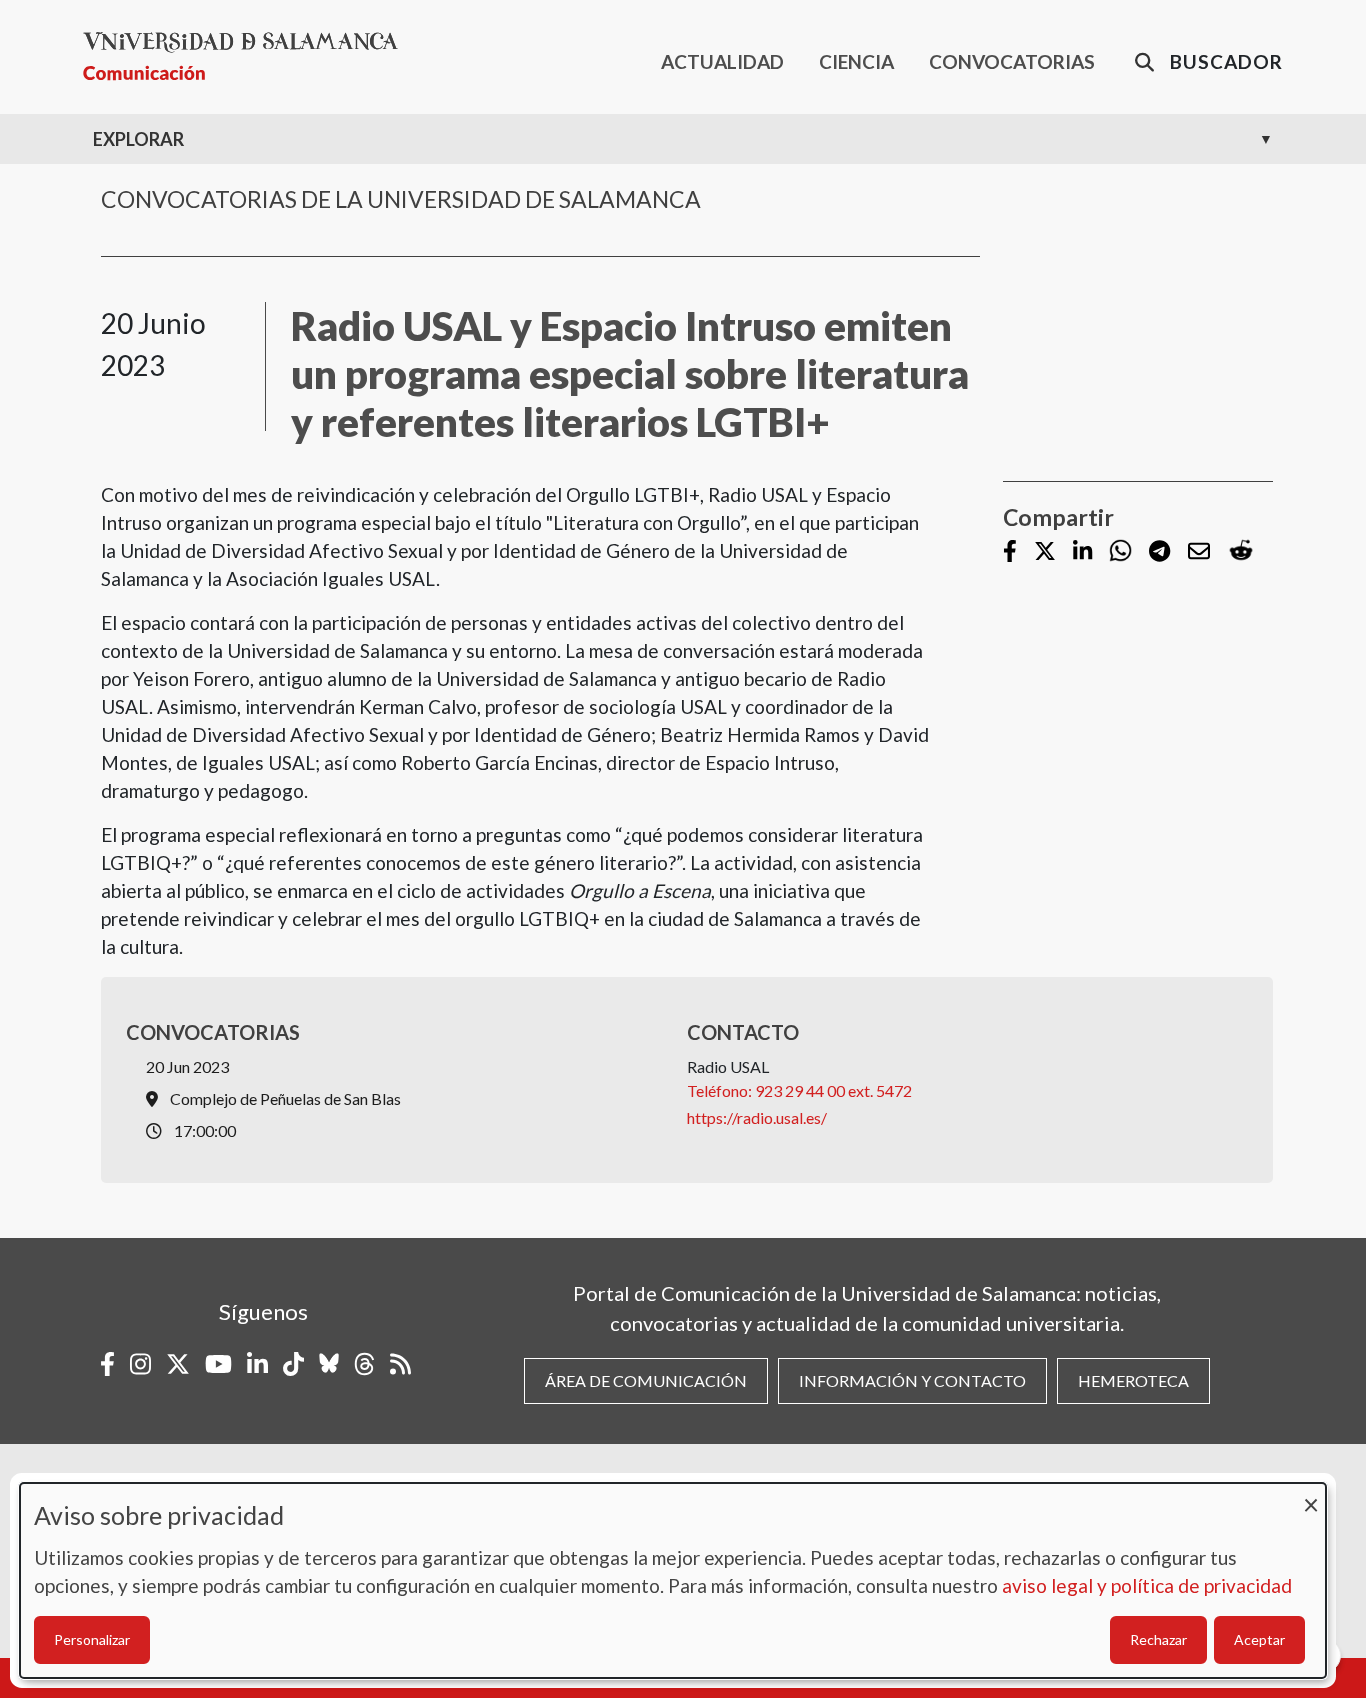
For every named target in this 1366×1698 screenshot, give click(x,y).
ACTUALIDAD (722, 61)
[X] (1045, 552)
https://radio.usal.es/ (757, 1117)
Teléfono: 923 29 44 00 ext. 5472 (799, 1090)
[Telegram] (1159, 552)
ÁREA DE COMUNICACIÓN (646, 1380)
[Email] (1199, 552)
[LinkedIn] (1082, 552)
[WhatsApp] (1120, 551)
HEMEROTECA (1133, 1380)
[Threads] (364, 1364)
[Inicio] (248, 56)
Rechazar (1158, 1639)
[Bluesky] (329, 1364)
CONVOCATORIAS (1012, 61)
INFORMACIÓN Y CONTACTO (912, 1380)
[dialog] (673, 1580)
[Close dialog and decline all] (1311, 1495)
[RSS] (400, 1364)
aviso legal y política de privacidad (1147, 1585)
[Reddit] (1241, 551)
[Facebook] (1010, 552)
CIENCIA (856, 61)
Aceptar (1259, 1639)
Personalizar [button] (92, 1639)
